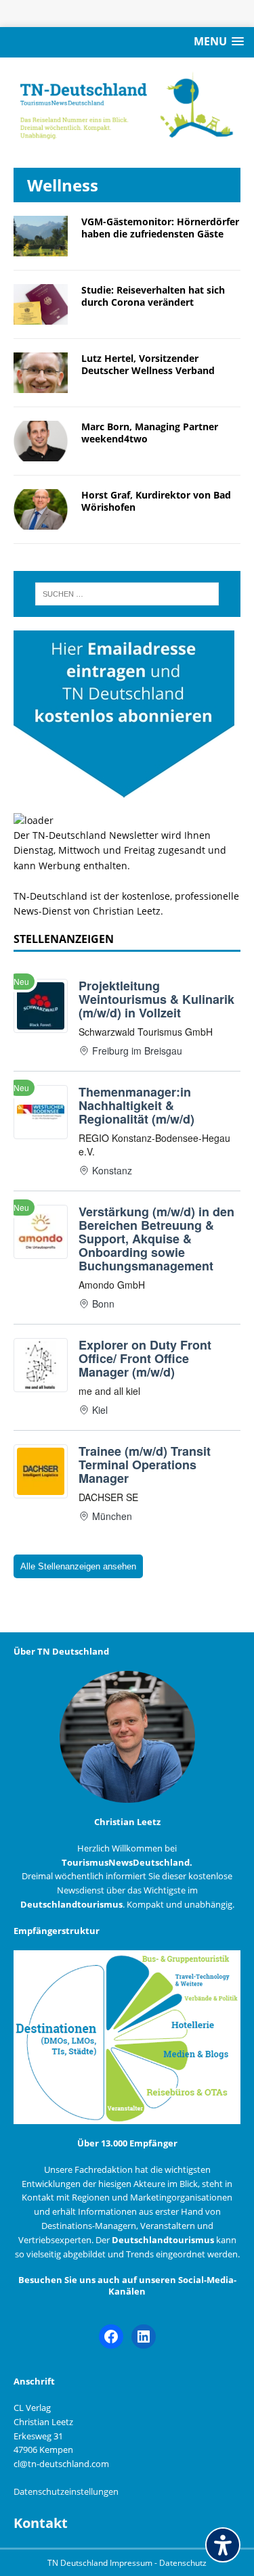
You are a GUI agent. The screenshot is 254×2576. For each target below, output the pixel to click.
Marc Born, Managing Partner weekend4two (150, 433)
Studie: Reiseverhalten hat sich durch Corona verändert (153, 296)
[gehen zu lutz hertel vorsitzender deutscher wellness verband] (41, 385)
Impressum (132, 2563)
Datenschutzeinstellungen (66, 2491)
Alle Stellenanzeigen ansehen (78, 1566)
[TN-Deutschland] (127, 106)
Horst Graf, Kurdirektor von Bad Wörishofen (156, 501)
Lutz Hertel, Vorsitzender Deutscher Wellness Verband (148, 364)
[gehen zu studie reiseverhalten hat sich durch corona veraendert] (41, 316)
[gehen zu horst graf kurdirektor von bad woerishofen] (41, 522)
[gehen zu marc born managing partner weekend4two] (41, 454)
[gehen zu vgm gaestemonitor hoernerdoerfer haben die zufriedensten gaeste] (41, 248)
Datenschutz (183, 2563)
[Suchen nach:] (127, 594)
